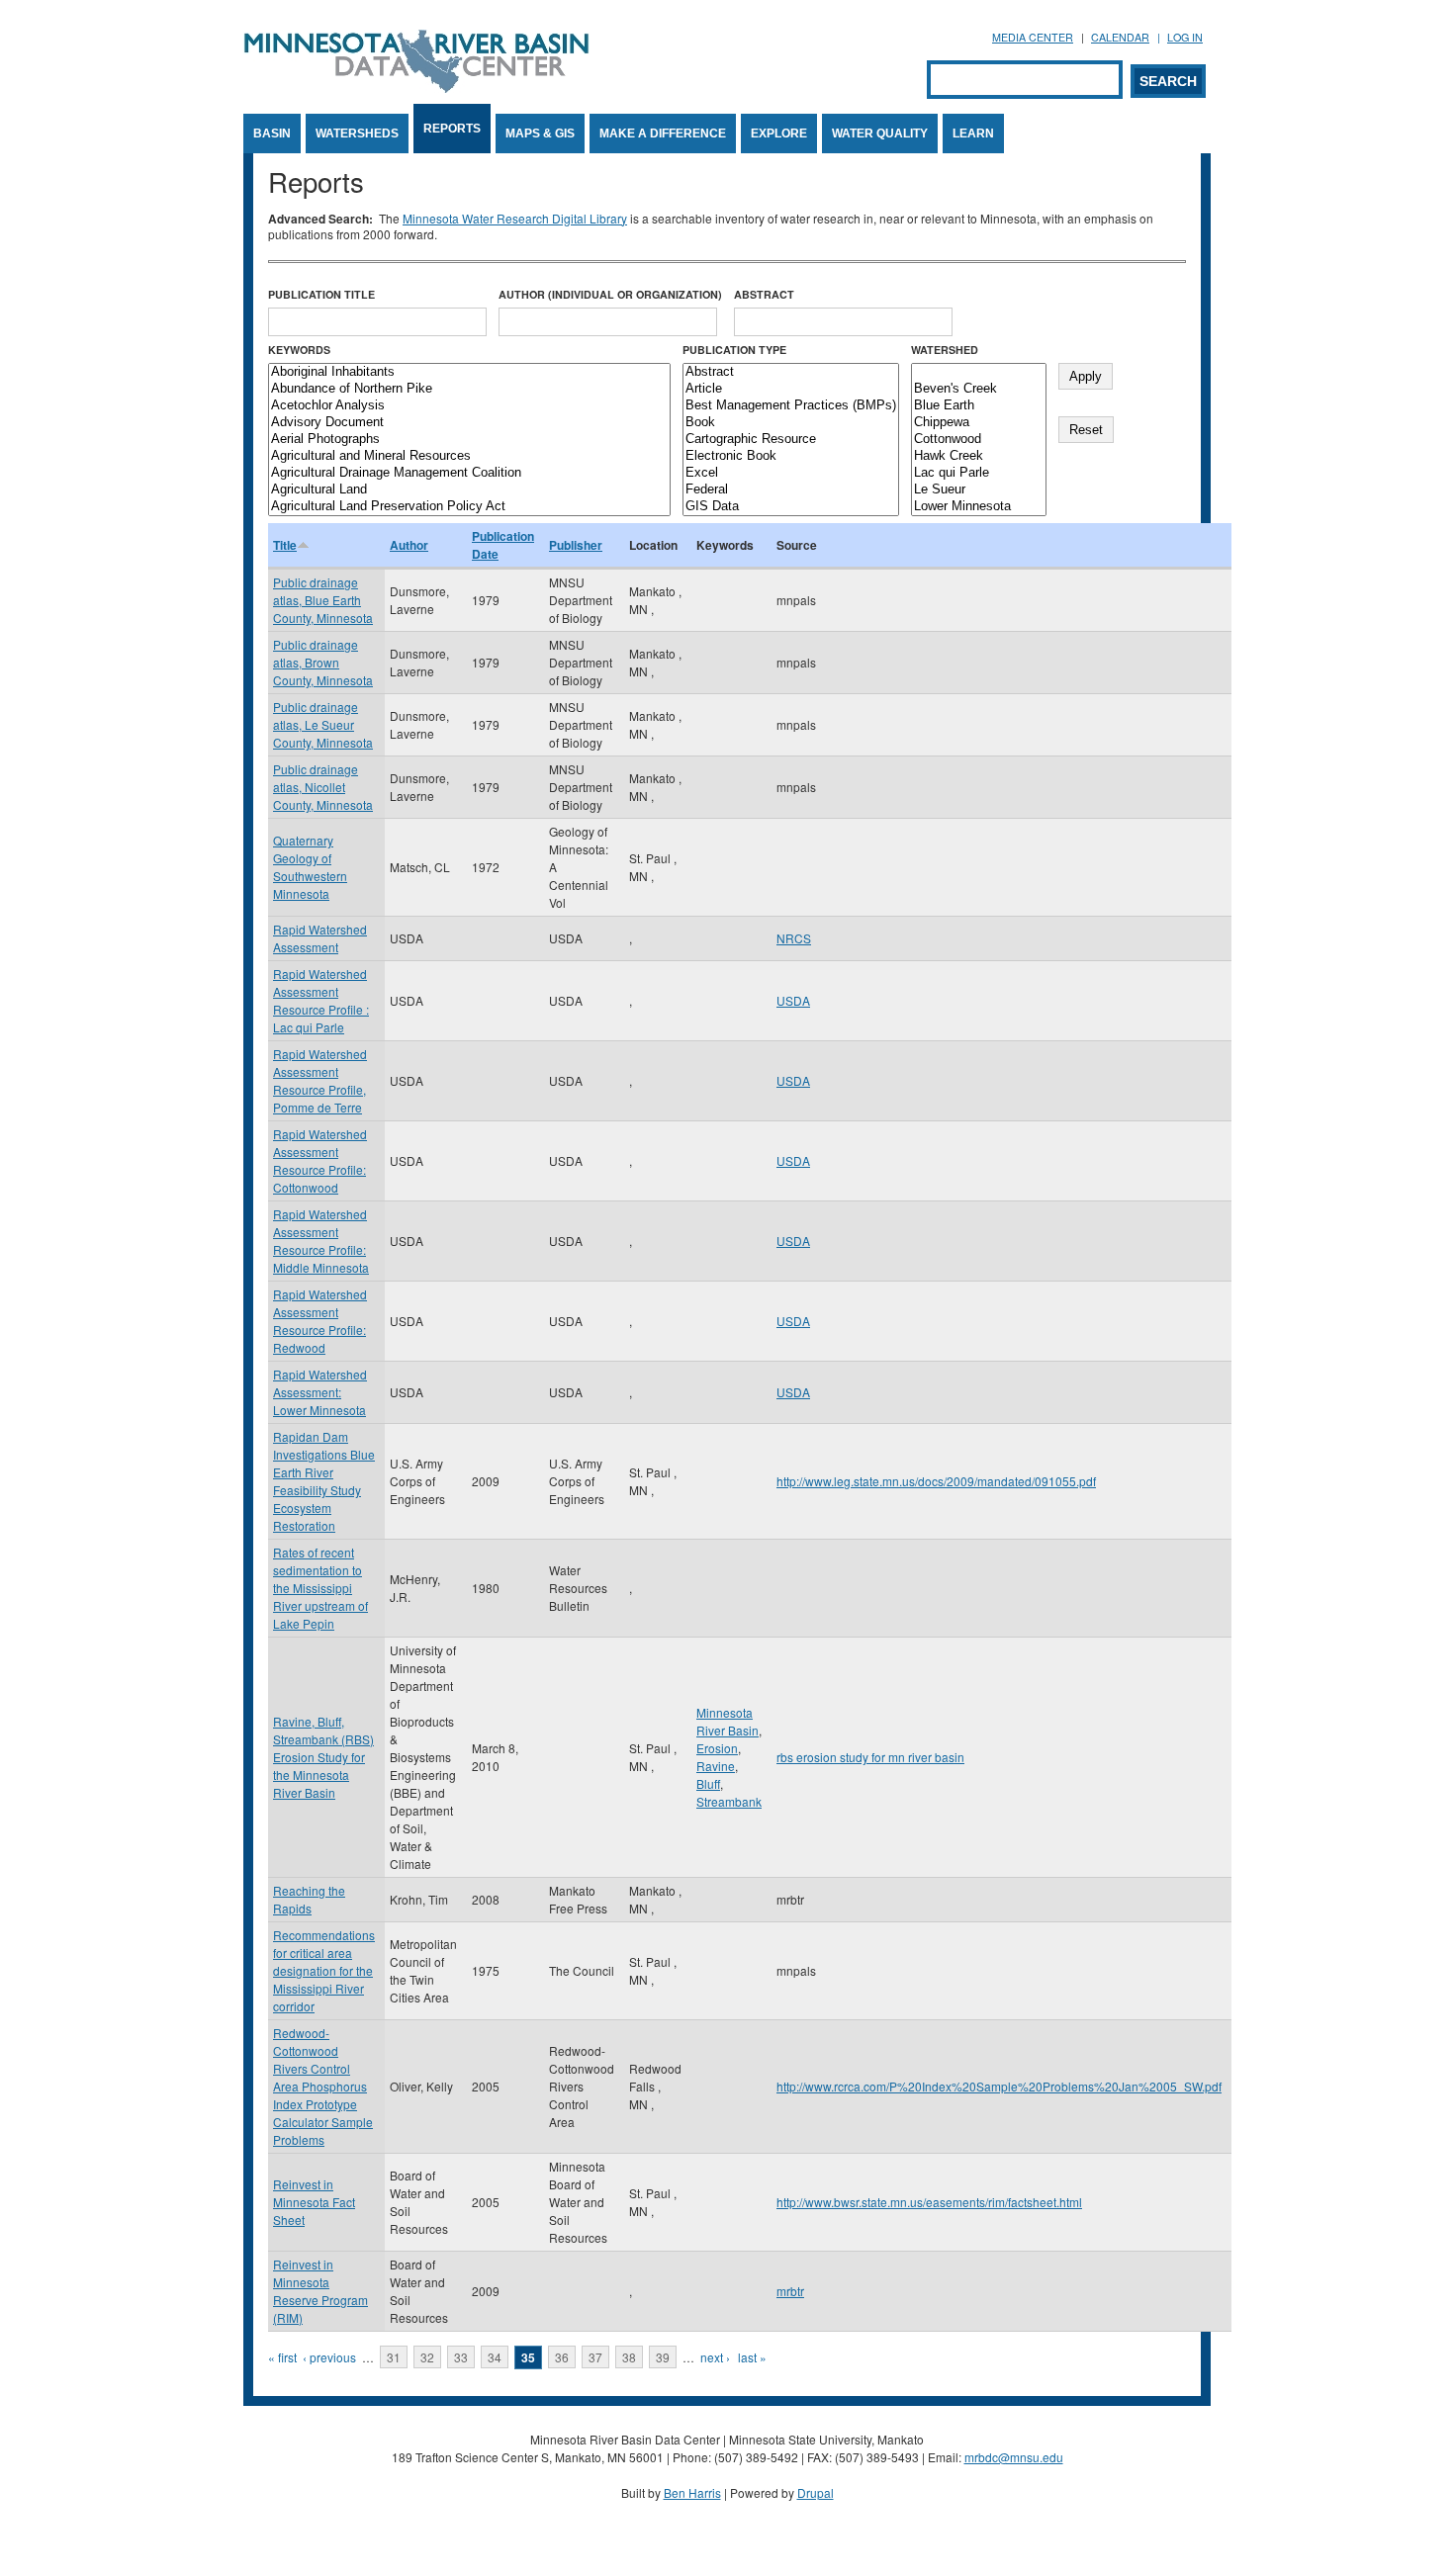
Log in (1185, 37)
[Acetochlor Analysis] (469, 406)
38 (629, 2357)
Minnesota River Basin (727, 1721)
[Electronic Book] (791, 456)
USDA (793, 1000)
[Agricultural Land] (469, 490)
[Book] (791, 423)
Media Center (1033, 37)
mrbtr (790, 2291)
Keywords (299, 350)
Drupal (816, 2492)
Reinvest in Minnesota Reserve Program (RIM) (320, 2291)
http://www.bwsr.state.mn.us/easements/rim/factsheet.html (929, 2202)
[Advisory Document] (469, 423)
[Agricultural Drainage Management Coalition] (469, 473)
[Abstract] (791, 372)
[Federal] (791, 490)
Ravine (716, 1766)
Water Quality (880, 133)
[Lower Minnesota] (979, 507)
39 (663, 2357)
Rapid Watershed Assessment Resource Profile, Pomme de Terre (320, 1080)
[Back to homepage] (416, 88)
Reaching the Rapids (309, 1899)
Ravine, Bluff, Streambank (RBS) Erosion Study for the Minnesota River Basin (323, 1757)
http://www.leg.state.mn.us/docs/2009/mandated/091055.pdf (936, 1481)
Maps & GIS (540, 133)
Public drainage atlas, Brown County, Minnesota (323, 662)
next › (715, 2357)
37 (595, 2357)
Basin (272, 133)
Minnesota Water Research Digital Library (515, 218)
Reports (452, 129)
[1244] (979, 372)
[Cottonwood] (979, 440)
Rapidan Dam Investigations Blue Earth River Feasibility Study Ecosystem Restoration (324, 1481)
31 (394, 2357)
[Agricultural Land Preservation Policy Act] (469, 507)
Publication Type (734, 350)
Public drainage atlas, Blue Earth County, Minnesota (323, 600)
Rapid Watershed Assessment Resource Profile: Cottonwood (320, 1160)
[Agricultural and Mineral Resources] (469, 456)
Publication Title (321, 294)
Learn (973, 133)
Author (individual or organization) (610, 294)
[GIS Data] (791, 507)
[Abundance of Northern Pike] (469, 389)
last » (752, 2357)
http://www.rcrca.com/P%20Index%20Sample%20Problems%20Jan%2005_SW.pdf (999, 2086)
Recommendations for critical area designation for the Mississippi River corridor (324, 1970)
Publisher (576, 545)
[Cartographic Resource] (791, 440)
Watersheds (357, 133)
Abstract (764, 294)
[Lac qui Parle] (979, 473)
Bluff (708, 1783)
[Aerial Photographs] (469, 440)
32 (427, 2357)
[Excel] (791, 473)
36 (562, 2357)
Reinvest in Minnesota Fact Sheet (314, 2202)
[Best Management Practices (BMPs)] (791, 406)
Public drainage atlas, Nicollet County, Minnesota (323, 787)
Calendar (1120, 37)
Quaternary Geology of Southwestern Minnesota (310, 867)
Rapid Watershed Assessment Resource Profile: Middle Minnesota (321, 1241)
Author (409, 545)
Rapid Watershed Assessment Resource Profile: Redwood (320, 1321)
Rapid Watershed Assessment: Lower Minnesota (320, 1392)
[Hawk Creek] (979, 456)
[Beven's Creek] (979, 389)
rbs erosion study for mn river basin (870, 1757)
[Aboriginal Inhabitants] (469, 372)
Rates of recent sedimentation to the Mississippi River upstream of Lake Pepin (320, 1588)
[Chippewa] (979, 423)
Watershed (945, 350)
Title (285, 545)
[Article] (791, 389)
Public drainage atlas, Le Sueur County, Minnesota (323, 724)
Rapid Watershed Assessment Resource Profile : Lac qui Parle (321, 1000)
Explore (779, 133)
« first (282, 2357)
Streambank (729, 1801)
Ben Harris (692, 2492)
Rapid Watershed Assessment (320, 938)
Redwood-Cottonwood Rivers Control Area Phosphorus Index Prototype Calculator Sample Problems (323, 2086)
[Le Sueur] (979, 490)
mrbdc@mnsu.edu (1014, 2457)
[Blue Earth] (979, 406)
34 (495, 2357)
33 (461, 2357)
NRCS (794, 938)
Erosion (717, 1748)
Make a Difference (663, 133)
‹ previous (329, 2357)
